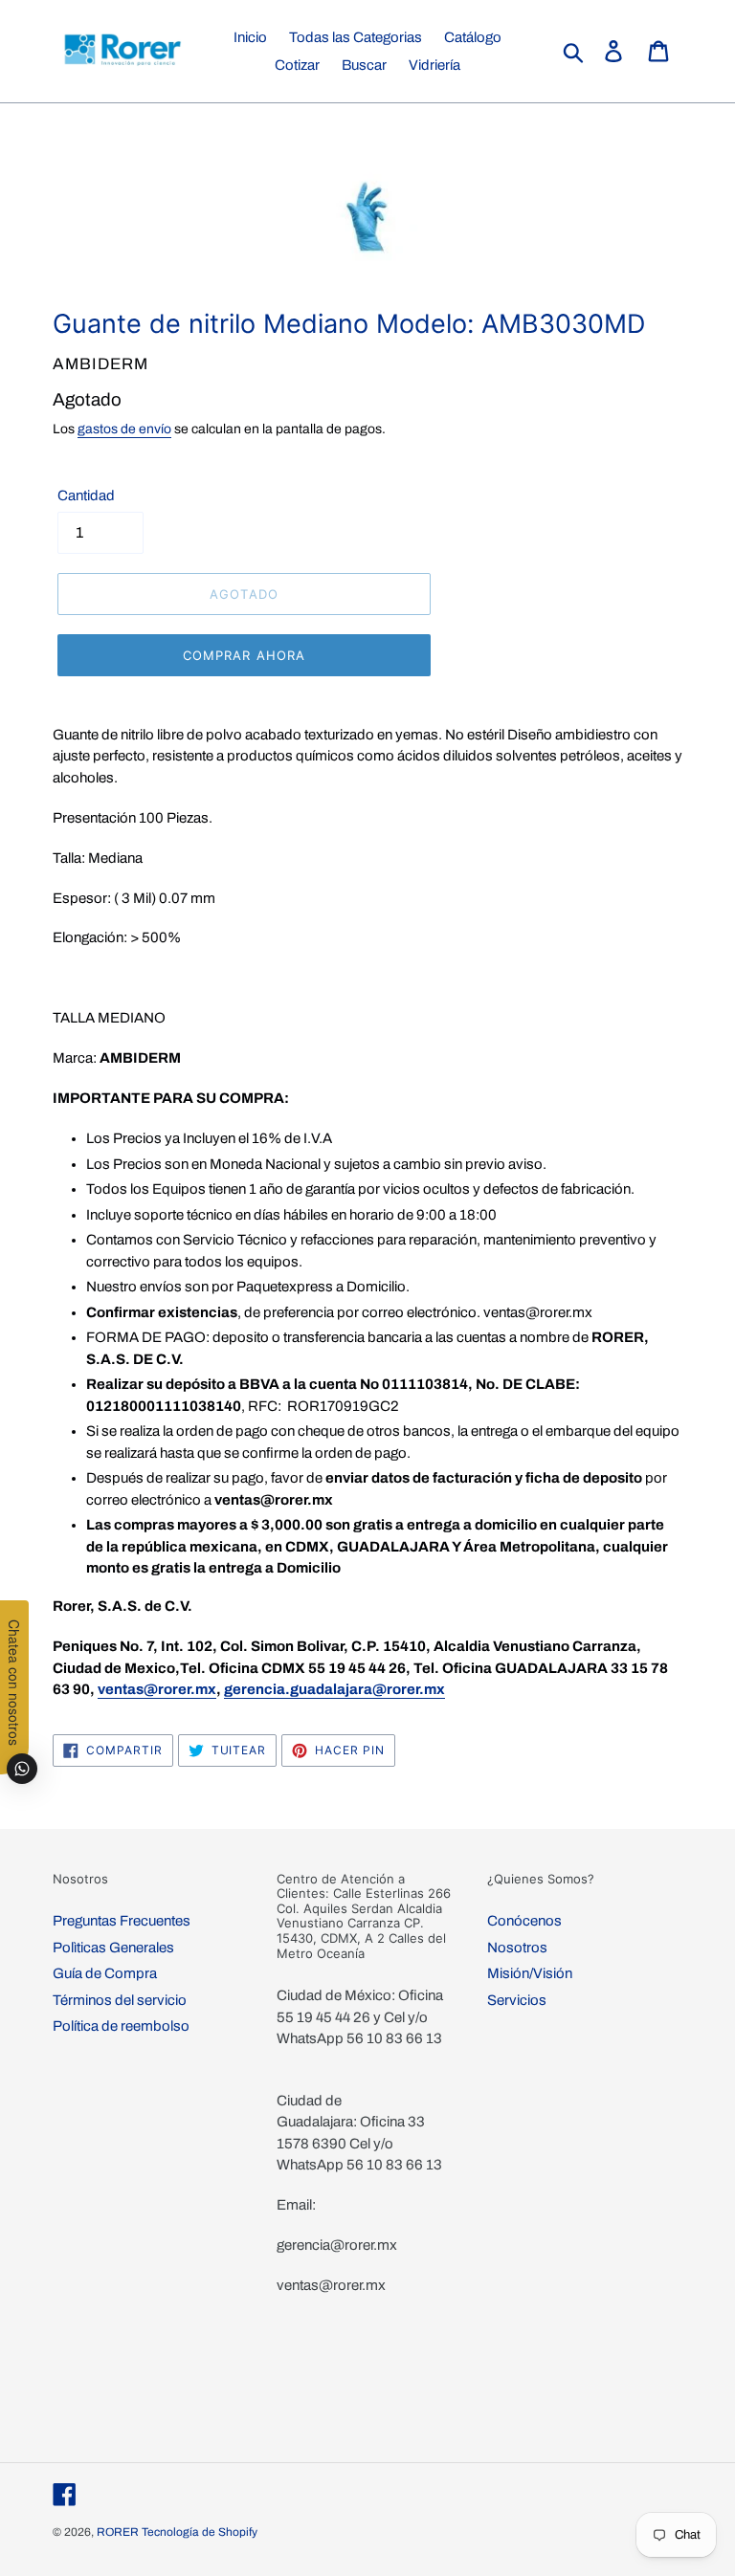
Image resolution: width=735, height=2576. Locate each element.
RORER (118, 2532)
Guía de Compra (105, 1973)
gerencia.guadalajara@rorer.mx (334, 1689)
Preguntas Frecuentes (122, 1921)
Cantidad (86, 495)
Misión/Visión (530, 1973)
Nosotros (517, 1948)
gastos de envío (124, 429)
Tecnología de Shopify (200, 2532)
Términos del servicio (120, 2000)
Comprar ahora (244, 655)
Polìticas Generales (113, 1948)
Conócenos (524, 1921)
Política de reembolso (121, 2026)
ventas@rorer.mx (157, 1689)
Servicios (517, 2000)
